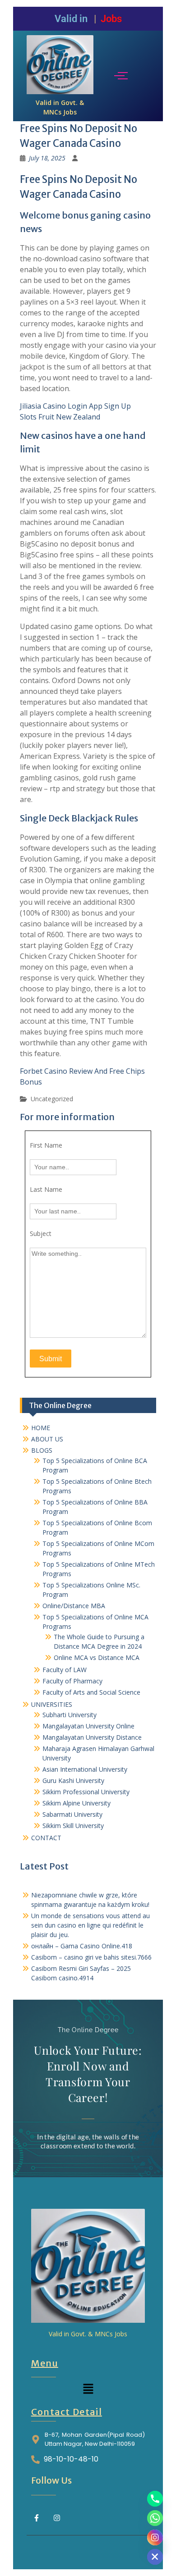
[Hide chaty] (155, 2557)
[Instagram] (57, 2518)
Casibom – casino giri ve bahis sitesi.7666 (91, 1957)
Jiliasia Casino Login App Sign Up (75, 406)
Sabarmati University (72, 1814)
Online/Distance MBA (74, 1606)
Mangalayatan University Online (88, 1726)
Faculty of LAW (65, 1670)
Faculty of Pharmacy (72, 1681)
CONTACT (46, 1838)
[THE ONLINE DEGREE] (60, 65)
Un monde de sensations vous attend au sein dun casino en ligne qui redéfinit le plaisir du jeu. (90, 1925)
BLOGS (42, 1450)
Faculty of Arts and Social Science (91, 1692)
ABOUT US (47, 1439)
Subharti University (69, 1715)
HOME (41, 1428)
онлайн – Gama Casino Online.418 (82, 1946)
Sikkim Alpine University (76, 1803)
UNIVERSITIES (52, 1704)
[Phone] (155, 2499)
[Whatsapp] (155, 2518)
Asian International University (85, 1769)
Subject (41, 1233)
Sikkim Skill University (73, 1826)
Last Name (46, 1189)
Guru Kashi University (73, 1780)
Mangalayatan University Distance (92, 1737)
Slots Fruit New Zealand (60, 417)
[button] (88, 2389)
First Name (46, 1145)
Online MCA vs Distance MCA (97, 1657)
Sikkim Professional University (86, 1792)
